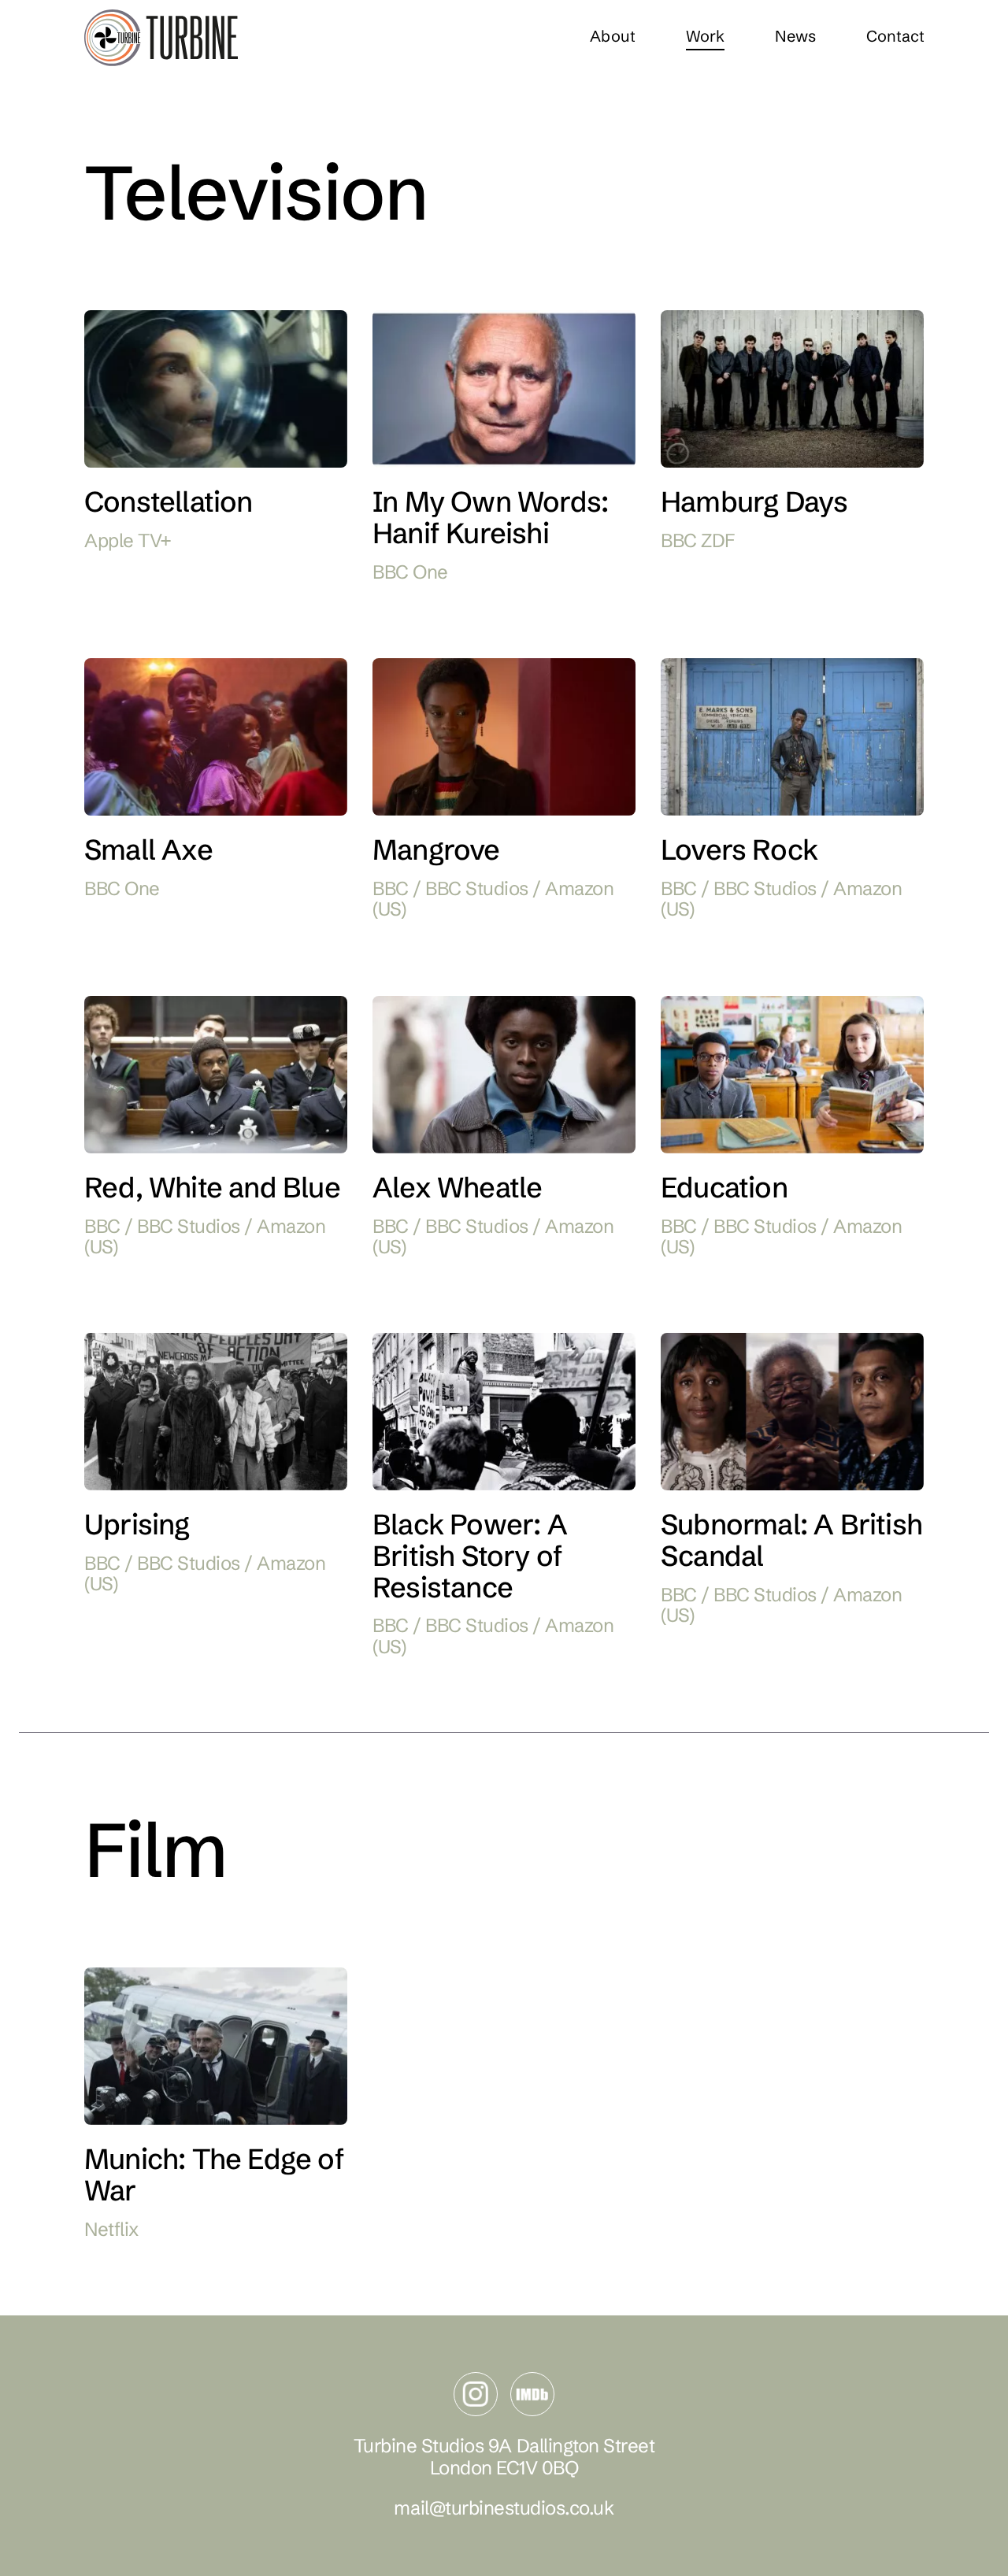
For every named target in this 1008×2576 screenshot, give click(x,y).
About (612, 36)
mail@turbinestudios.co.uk (504, 2508)
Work (704, 36)
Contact (895, 36)
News (795, 36)
